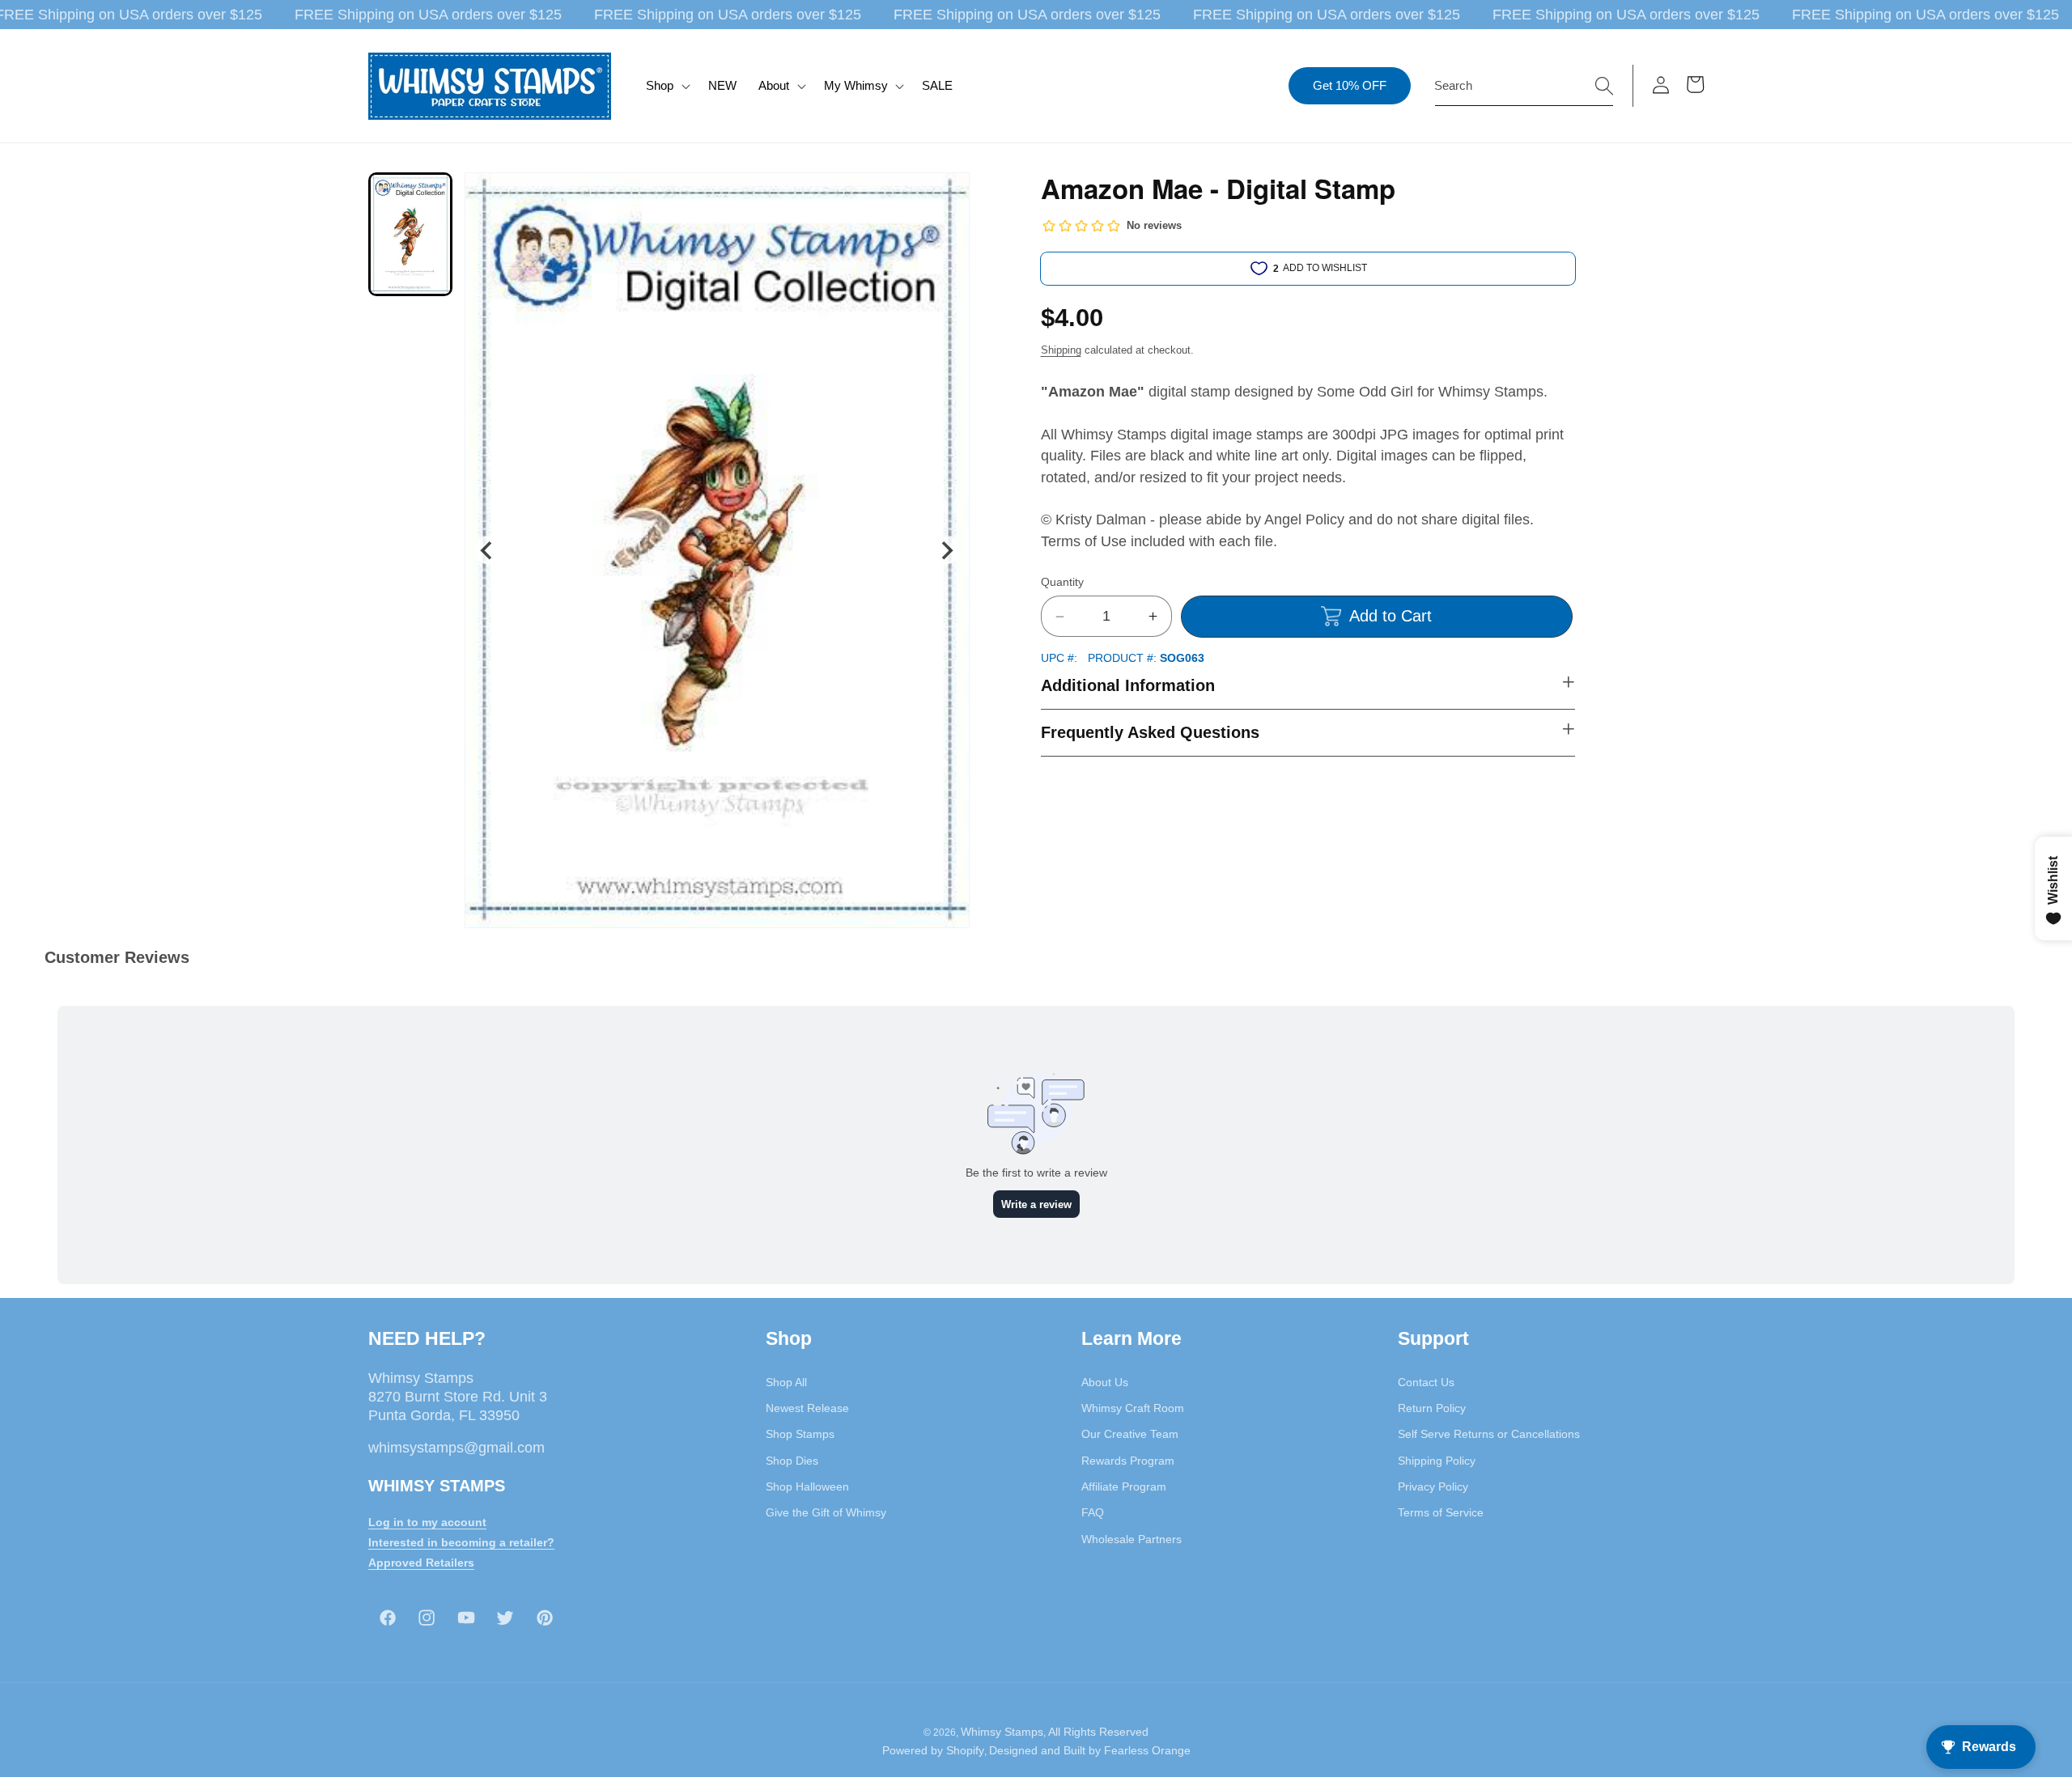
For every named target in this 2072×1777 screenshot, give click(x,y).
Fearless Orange (1147, 1751)
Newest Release (807, 1407)
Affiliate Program (1124, 1486)
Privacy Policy (1433, 1486)
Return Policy (1432, 1407)
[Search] (1604, 85)
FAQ (1093, 1512)
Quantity (1062, 582)
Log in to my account (427, 1521)
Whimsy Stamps (1002, 1732)
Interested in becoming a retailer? (461, 1542)
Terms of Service (1441, 1512)
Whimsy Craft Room (1133, 1407)
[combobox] (1524, 86)
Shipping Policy (1437, 1460)
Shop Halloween (807, 1486)
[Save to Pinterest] (947, 195)
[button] (667, 86)
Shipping (1061, 350)
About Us (1105, 1381)
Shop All (786, 1381)
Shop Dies (792, 1460)
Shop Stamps (800, 1434)
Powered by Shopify (933, 1751)
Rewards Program (1128, 1460)
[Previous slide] (488, 551)
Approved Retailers (421, 1562)
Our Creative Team (1130, 1434)
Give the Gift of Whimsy (826, 1512)
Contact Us (1426, 1381)
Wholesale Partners (1132, 1538)
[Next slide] (946, 551)
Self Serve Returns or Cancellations (1489, 1434)
